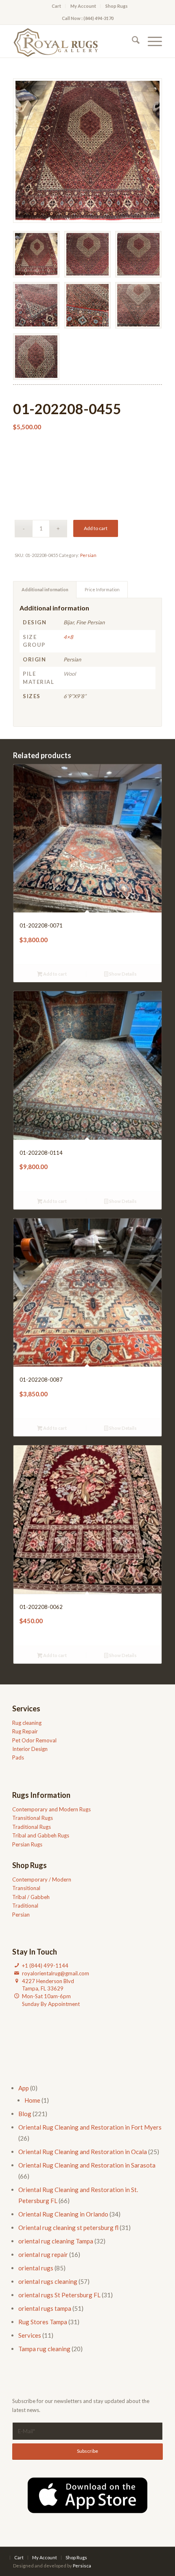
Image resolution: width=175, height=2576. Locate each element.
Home (32, 2100)
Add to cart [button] (55, 974)
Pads (18, 1757)
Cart (56, 6)
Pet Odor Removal (34, 1740)
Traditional (25, 1906)
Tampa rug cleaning (44, 2349)
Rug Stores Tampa (43, 2322)
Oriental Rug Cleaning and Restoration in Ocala (83, 2152)
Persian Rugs (27, 1844)
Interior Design (30, 1749)
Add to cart (96, 528)
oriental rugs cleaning (48, 2281)
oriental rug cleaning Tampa (56, 2241)
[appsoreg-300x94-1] (87, 2495)
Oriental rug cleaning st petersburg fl (68, 2228)
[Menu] (151, 41)
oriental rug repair (43, 2254)
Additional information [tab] (45, 589)
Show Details (122, 974)
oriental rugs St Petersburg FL (59, 2295)
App (24, 2088)
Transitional (26, 1888)
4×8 (68, 637)
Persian (88, 555)
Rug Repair (25, 1731)
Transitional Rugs (33, 1818)
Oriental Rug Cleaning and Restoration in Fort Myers (90, 2127)
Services (30, 2335)
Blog (25, 2114)
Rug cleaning (27, 1723)
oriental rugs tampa (45, 2308)
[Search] (132, 41)
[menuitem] (57, 6)
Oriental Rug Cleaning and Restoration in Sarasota (87, 2165)
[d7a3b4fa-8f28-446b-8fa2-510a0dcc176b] (72, 41)
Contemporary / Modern (42, 1879)
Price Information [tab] (102, 589)
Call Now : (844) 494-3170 (88, 18)
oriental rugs (36, 2268)
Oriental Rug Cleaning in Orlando (63, 2214)
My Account (83, 6)
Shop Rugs (117, 6)
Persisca (82, 2566)
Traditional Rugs (32, 1827)
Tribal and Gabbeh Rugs (41, 1835)
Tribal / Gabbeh (31, 1897)
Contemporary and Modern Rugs (51, 1809)
